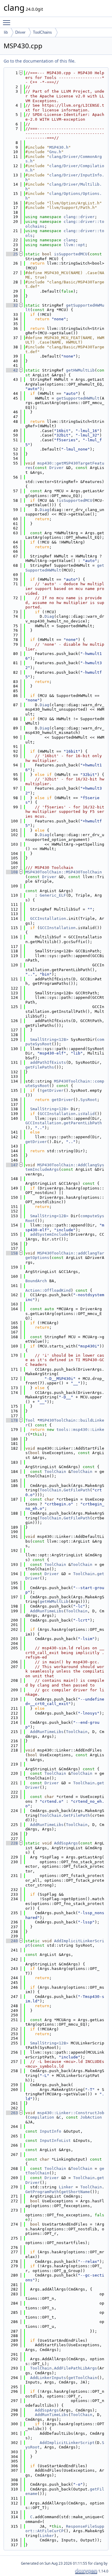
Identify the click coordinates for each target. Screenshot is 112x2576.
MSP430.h (59, 147)
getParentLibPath (83, 1123)
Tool (30, 1420)
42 (12, 370)
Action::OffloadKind (48, 1290)
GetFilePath (77, 1490)
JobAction (91, 2117)
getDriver (53, 1090)
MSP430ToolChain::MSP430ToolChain (64, 872)
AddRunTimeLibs (47, 1611)
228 (12, 1843)
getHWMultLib (80, 370)
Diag (45, 510)
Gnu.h (55, 152)
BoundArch (36, 1281)
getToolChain (83, 2378)
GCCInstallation (48, 919)
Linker (66, 2187)
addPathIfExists (48, 1062)
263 (12, 2113)
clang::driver (79, 217)
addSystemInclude (49, 1234)
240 (12, 1941)
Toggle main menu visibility (8, 22)
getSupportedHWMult (78, 398)
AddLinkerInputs (48, 2378)
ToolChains (42, 32)
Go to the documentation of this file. (40, 61)
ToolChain (55, 1472)
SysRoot (89, 1100)
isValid (86, 1114)
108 (12, 872)
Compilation (41, 2117)
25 (12, 254)
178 (12, 1420)
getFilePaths (40, 1067)
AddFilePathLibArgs (76, 2368)
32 (12, 305)
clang (70, 240)
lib (6, 32)
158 (12, 1253)
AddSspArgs (66, 1843)
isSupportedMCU (71, 254)
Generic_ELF (53, 895)
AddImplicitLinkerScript (67, 2443)
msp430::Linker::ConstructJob (71, 2113)
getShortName (76, 2192)
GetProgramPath (42, 2192)
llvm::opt (74, 245)
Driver (20, 32)
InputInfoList (55, 2141)
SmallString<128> (49, 1039)
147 (12, 1165)
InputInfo (50, 2131)
